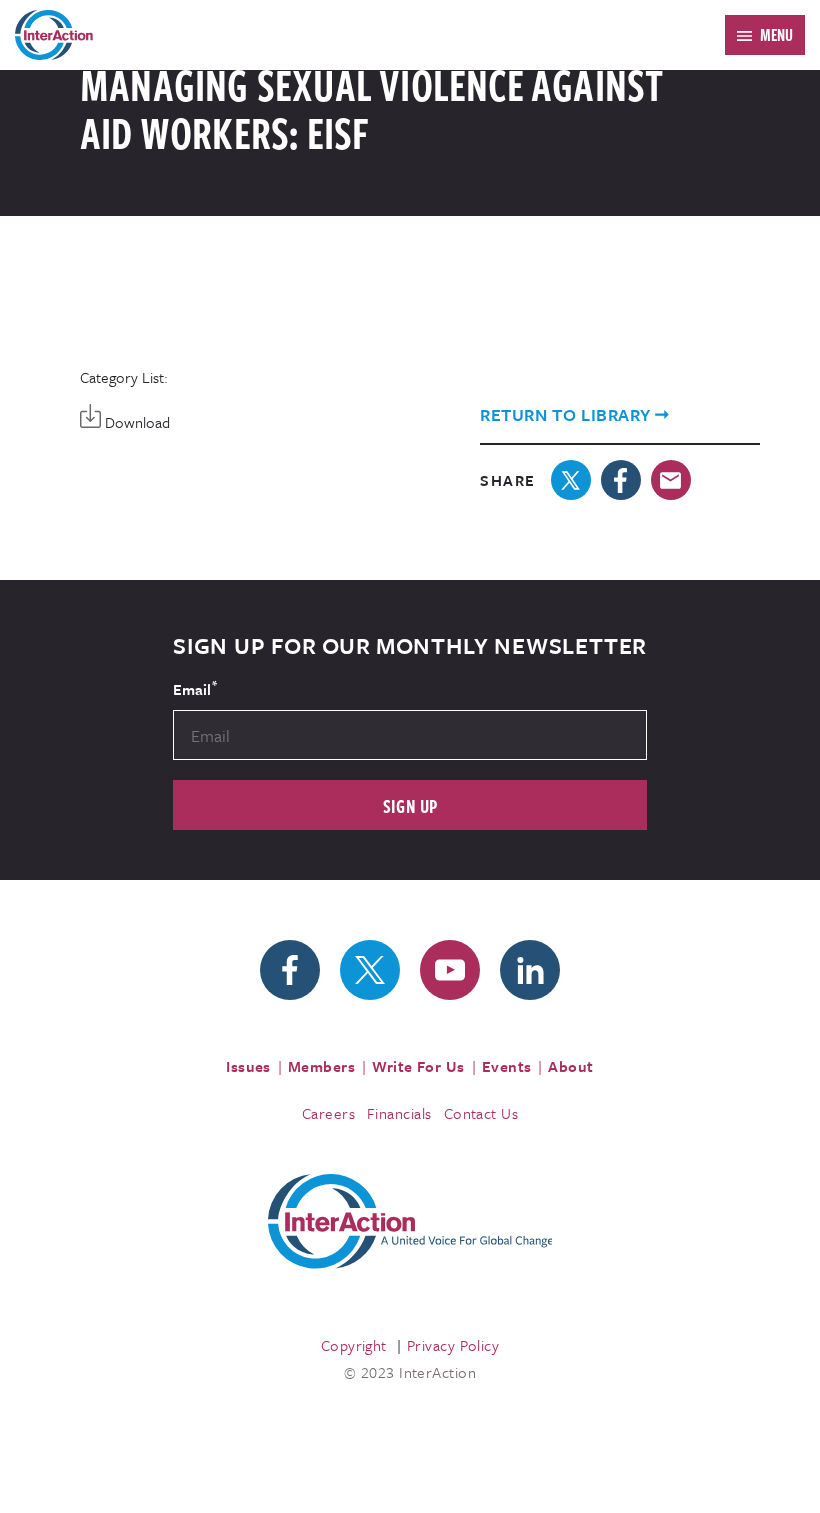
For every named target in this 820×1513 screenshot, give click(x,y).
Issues (248, 1066)
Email (195, 688)
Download (135, 422)
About (570, 1066)
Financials (399, 1113)
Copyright (354, 1345)
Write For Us (418, 1066)
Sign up (410, 805)
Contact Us (481, 1113)
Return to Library (565, 414)
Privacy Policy (453, 1345)
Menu (776, 35)
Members (321, 1066)
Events (507, 1066)
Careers (328, 1113)
